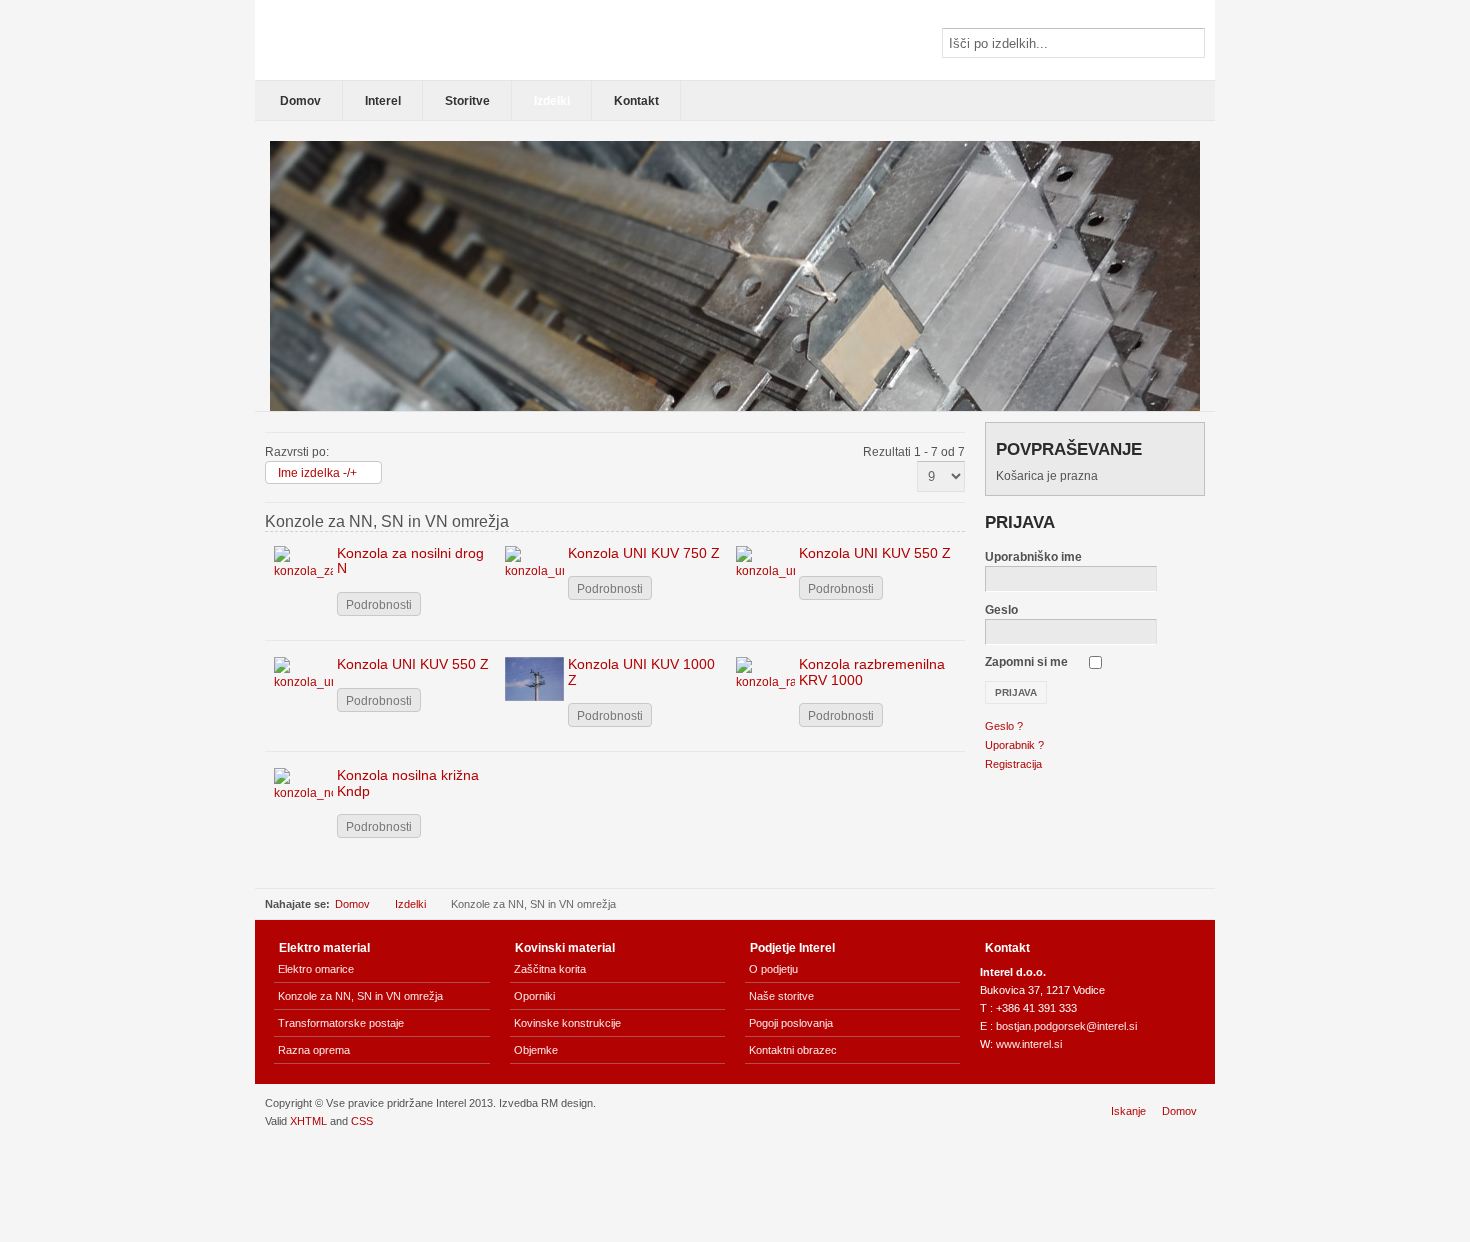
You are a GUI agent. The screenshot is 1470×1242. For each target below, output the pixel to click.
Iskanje (1128, 1111)
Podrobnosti (379, 605)
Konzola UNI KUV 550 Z (875, 553)
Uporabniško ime (1033, 557)
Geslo (1001, 610)
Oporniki (534, 996)
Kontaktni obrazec (793, 1050)
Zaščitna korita (550, 969)
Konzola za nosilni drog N (410, 560)
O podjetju (773, 969)
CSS (362, 1121)
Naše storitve (781, 996)
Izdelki (410, 904)
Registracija (1013, 764)
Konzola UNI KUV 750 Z (644, 553)
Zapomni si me (1026, 662)
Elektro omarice (316, 969)
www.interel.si (1029, 1044)
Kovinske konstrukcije (567, 1023)
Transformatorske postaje (341, 1023)
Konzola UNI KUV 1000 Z (641, 671)
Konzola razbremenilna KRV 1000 (872, 671)
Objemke (536, 1050)
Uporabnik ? (1014, 745)
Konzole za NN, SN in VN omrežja (360, 996)
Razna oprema (314, 1050)
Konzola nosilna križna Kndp (408, 782)
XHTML (308, 1121)
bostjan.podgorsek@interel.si (1066, 1026)
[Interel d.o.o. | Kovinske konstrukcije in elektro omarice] (400, 40)
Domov (352, 904)
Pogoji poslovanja (791, 1023)
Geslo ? (1004, 726)
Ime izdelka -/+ (317, 473)
